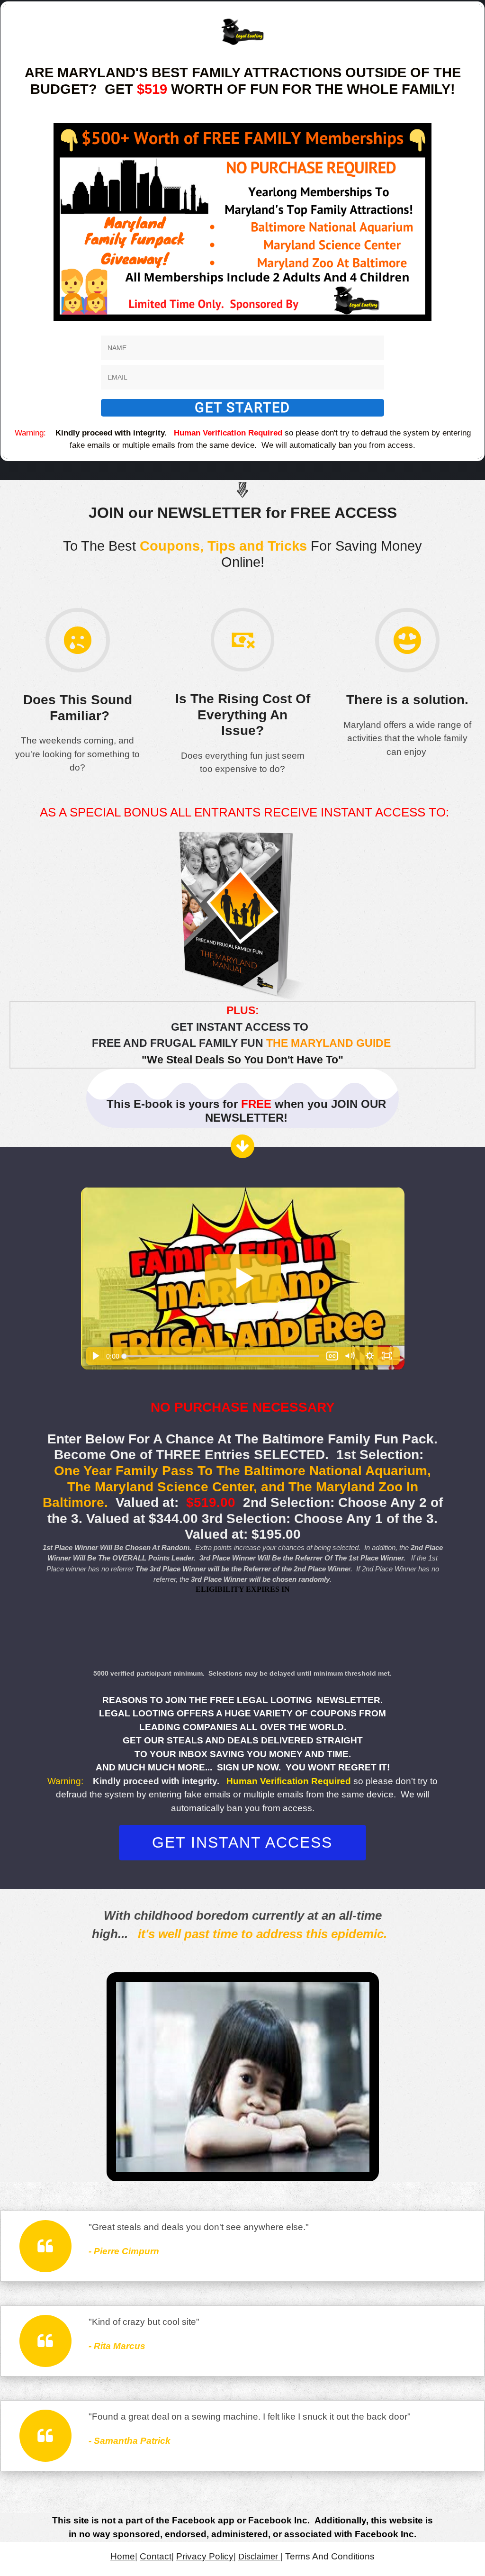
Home (123, 2556)
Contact (156, 2556)
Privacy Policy (205, 2556)
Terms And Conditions (330, 2556)
